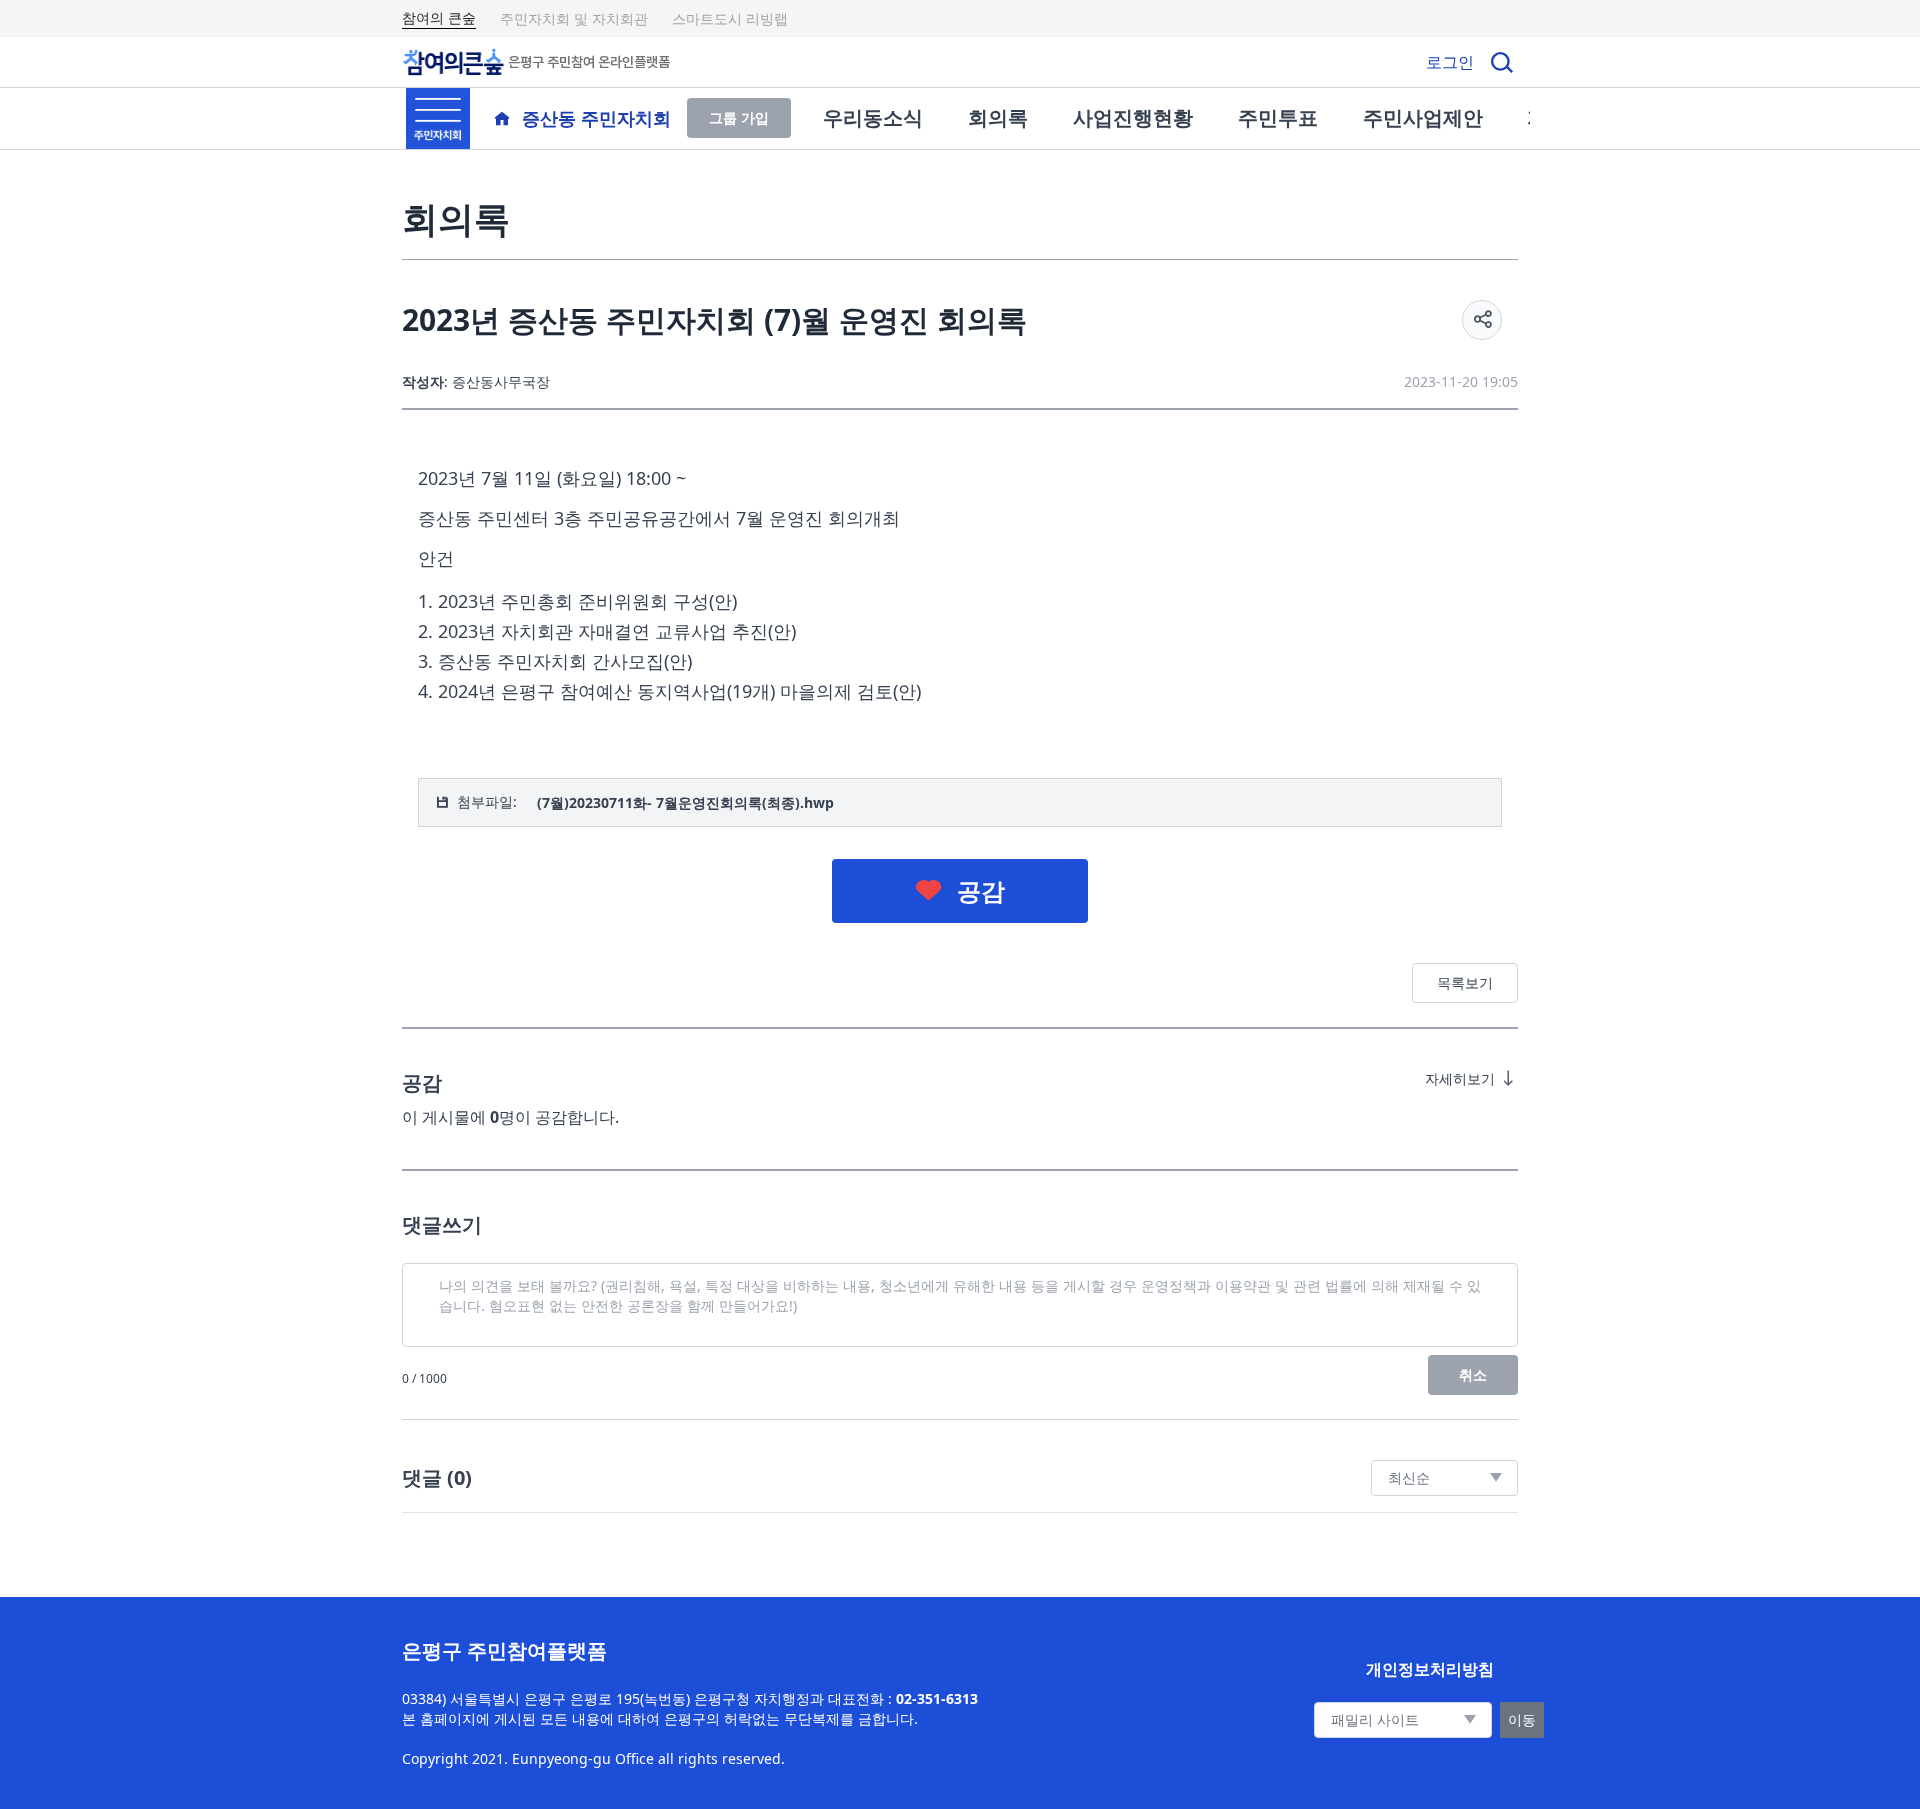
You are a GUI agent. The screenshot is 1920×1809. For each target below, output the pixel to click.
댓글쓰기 (442, 1224)
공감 (981, 890)
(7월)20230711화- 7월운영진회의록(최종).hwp (685, 802)
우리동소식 (873, 117)
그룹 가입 (739, 117)
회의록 (998, 117)
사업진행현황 (1133, 117)
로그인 (1450, 62)
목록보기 (1465, 982)
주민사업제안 (1423, 117)
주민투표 (1278, 117)
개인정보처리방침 (1430, 1669)
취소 (1473, 1374)
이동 (1522, 1719)
